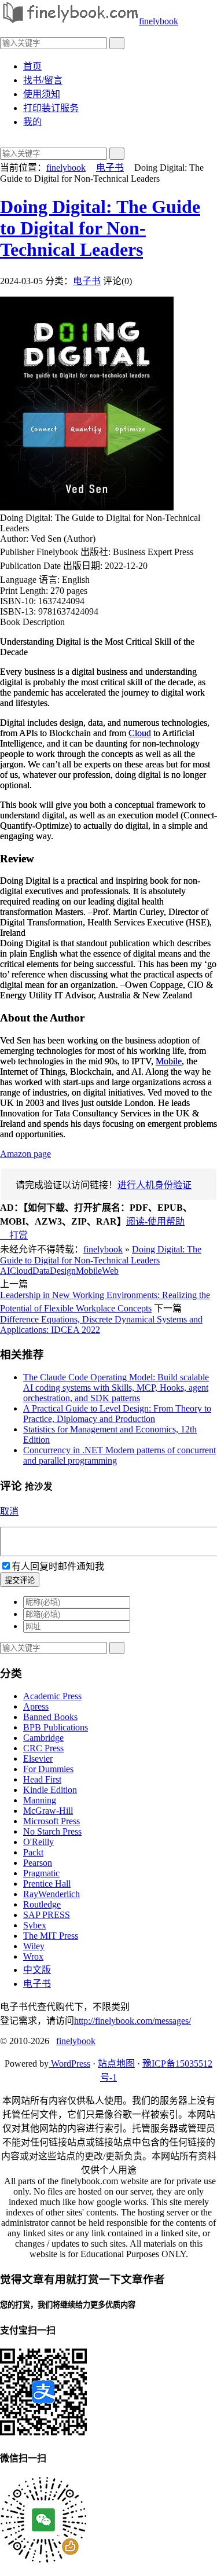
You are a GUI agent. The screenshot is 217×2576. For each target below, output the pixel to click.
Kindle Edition (50, 1790)
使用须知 (42, 94)
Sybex (35, 1925)
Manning (40, 1800)
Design (63, 1271)
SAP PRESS (47, 1915)
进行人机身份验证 (155, 1185)
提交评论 (20, 1580)
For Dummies (48, 1769)
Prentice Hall (47, 1884)
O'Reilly (38, 1842)
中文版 (37, 1970)
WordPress (69, 2064)
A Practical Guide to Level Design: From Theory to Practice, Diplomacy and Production (117, 1414)
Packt (33, 1852)
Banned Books (50, 1717)
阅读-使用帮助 (155, 1221)
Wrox (33, 1956)
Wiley (34, 1946)
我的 (32, 122)
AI (5, 1271)
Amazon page (25, 1154)
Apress (36, 1706)
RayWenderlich (52, 1894)
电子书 (110, 168)
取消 (9, 1511)
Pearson (38, 1863)
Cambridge (43, 1738)
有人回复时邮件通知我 (58, 1566)
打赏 (14, 1235)
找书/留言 (43, 80)
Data (41, 1271)
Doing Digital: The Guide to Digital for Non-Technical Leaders (100, 228)
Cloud (140, 733)
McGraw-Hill (48, 1811)
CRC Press (43, 1748)
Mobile (169, 1061)
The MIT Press (51, 1936)
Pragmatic (41, 1873)
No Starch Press (52, 1831)
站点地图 (116, 2064)
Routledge (42, 1904)
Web (110, 1271)
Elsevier (38, 1759)
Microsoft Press (52, 1821)
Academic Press (52, 1696)
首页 (32, 66)
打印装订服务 (51, 108)
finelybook (159, 21)
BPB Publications (56, 1727)
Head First (42, 1779)
